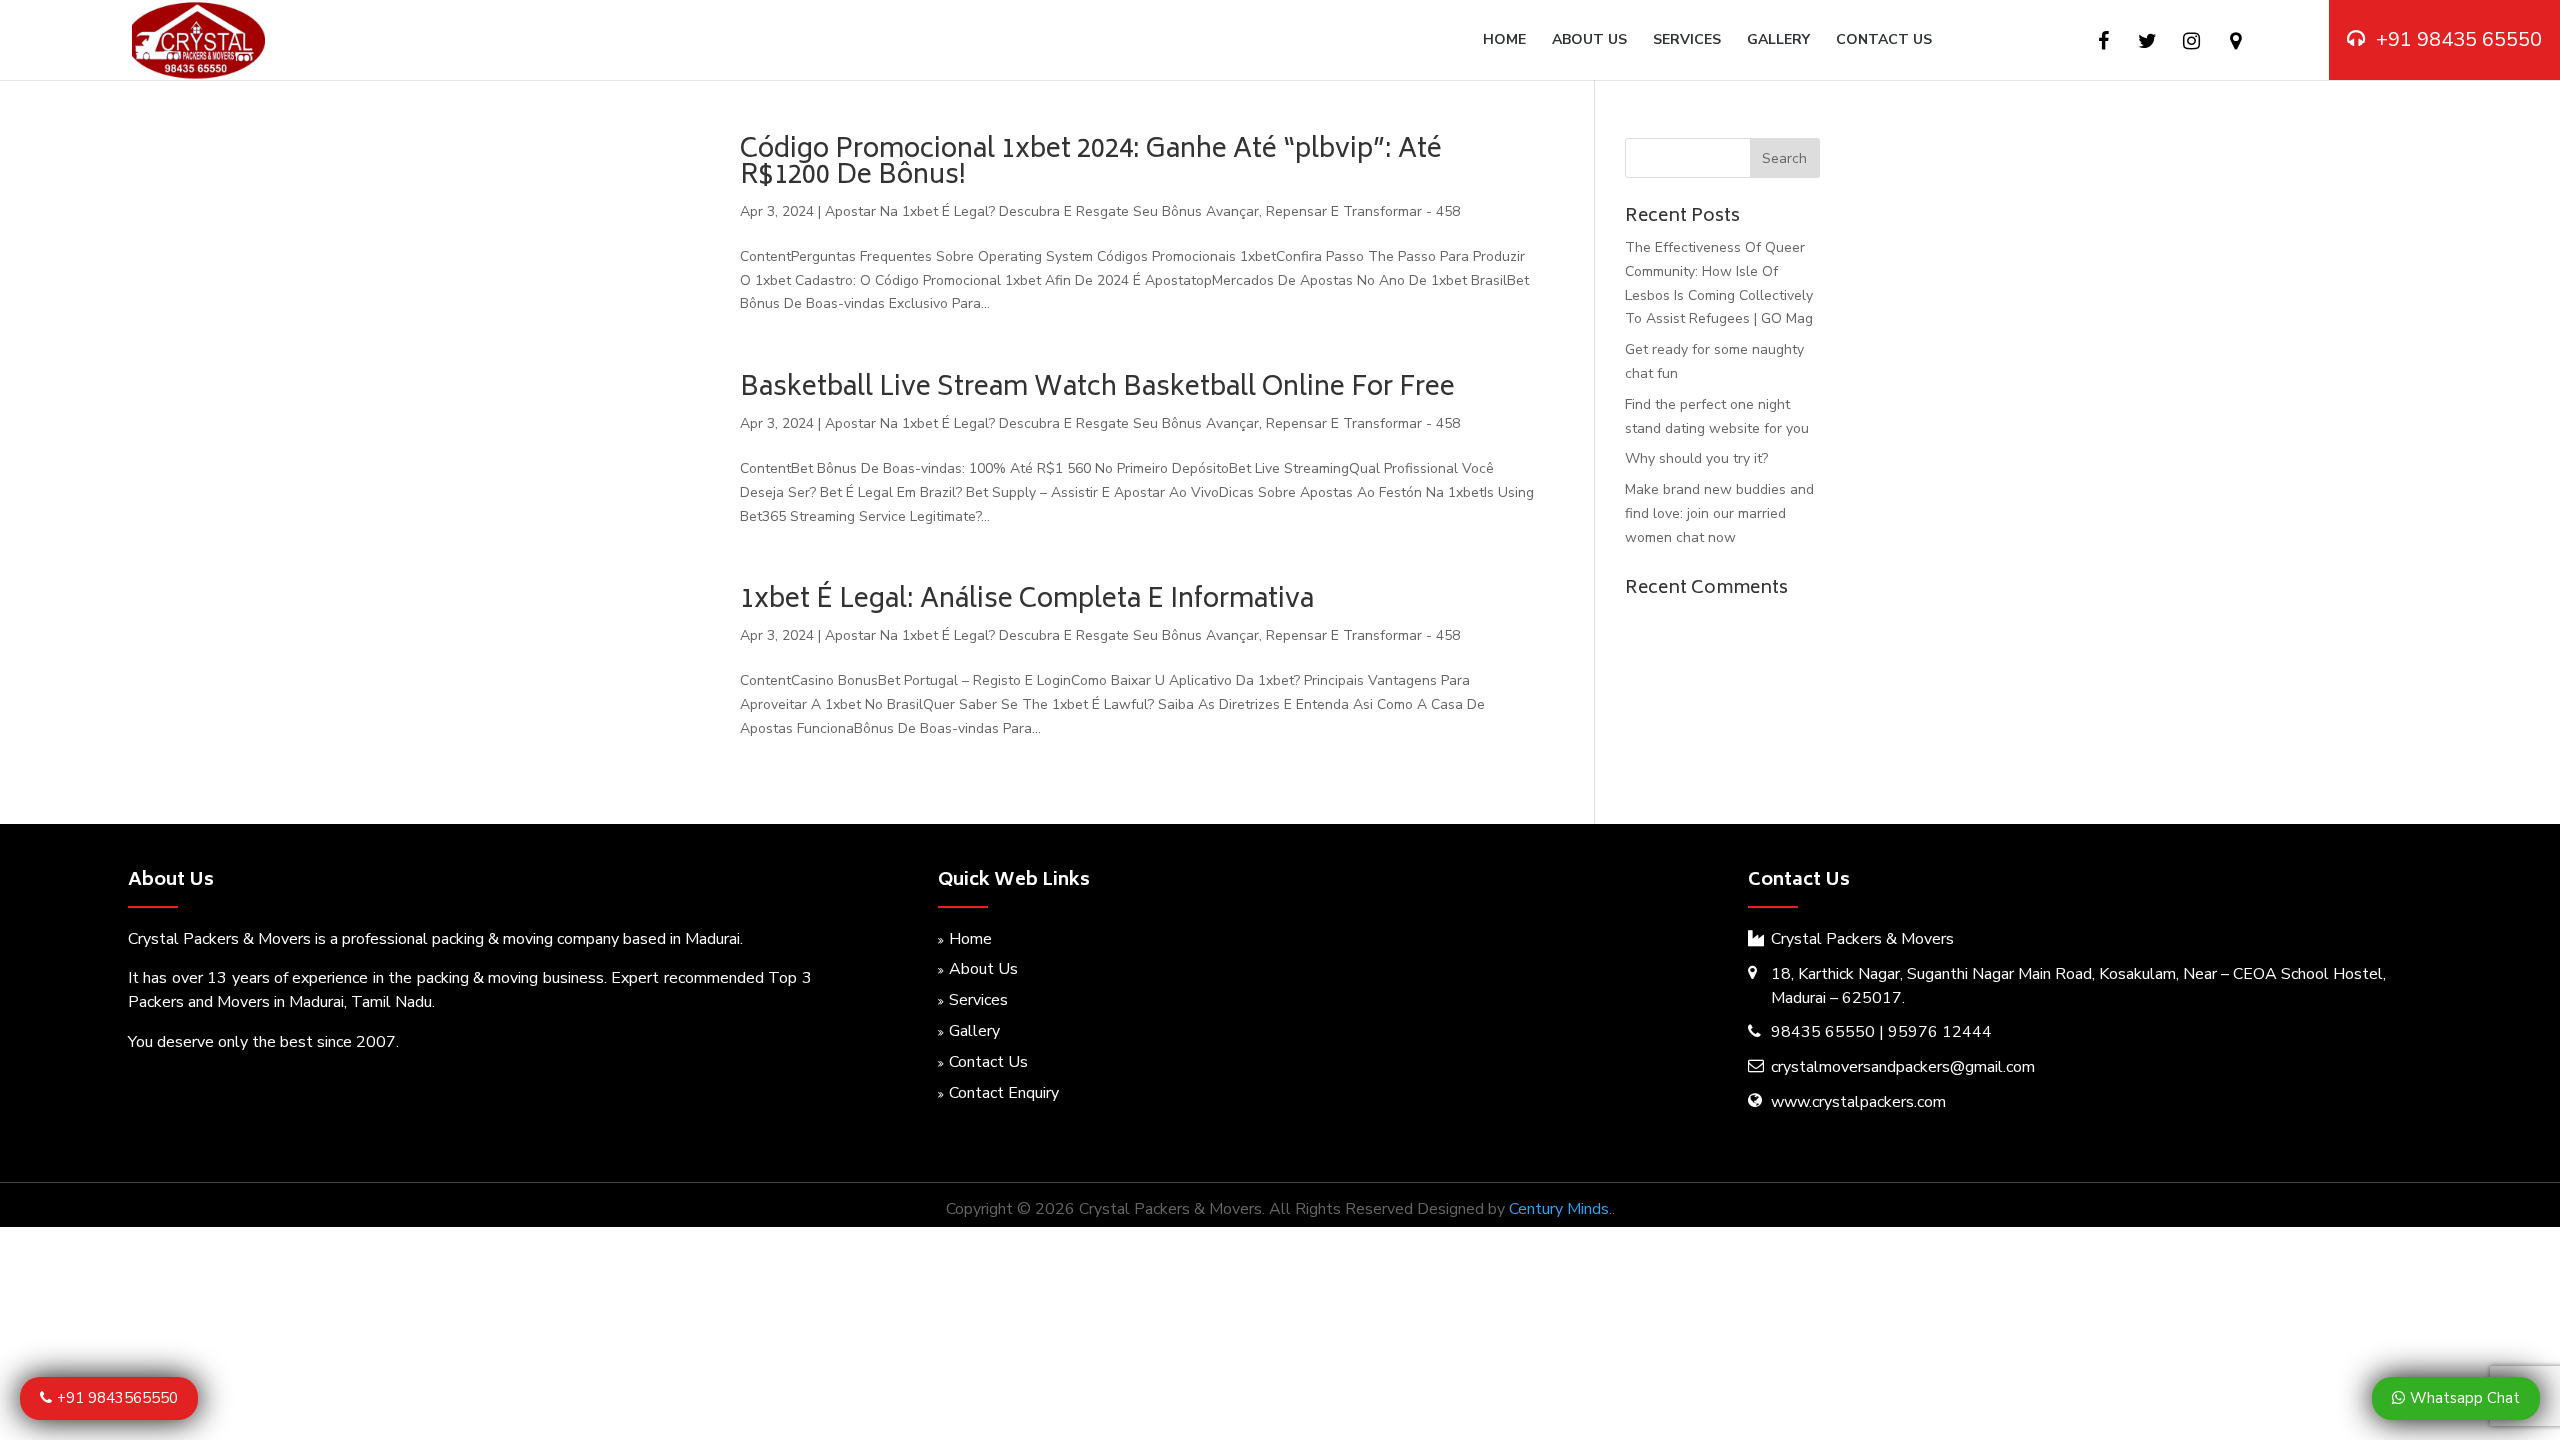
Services (1687, 41)
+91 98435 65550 (2459, 39)
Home (1504, 41)
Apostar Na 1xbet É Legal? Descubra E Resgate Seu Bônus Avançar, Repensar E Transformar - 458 (1142, 211)
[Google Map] (2235, 41)
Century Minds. (1560, 1209)
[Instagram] (2191, 41)
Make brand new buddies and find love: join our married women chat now (1719, 513)
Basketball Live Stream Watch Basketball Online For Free (1097, 389)
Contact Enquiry (1004, 1093)
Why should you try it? (1696, 458)
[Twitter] (2147, 41)
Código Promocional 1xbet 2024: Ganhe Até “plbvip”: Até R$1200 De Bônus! (1091, 164)
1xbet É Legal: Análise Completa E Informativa (1027, 601)
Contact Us (1884, 41)
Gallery (1778, 41)
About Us (1589, 41)
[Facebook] (2103, 41)
